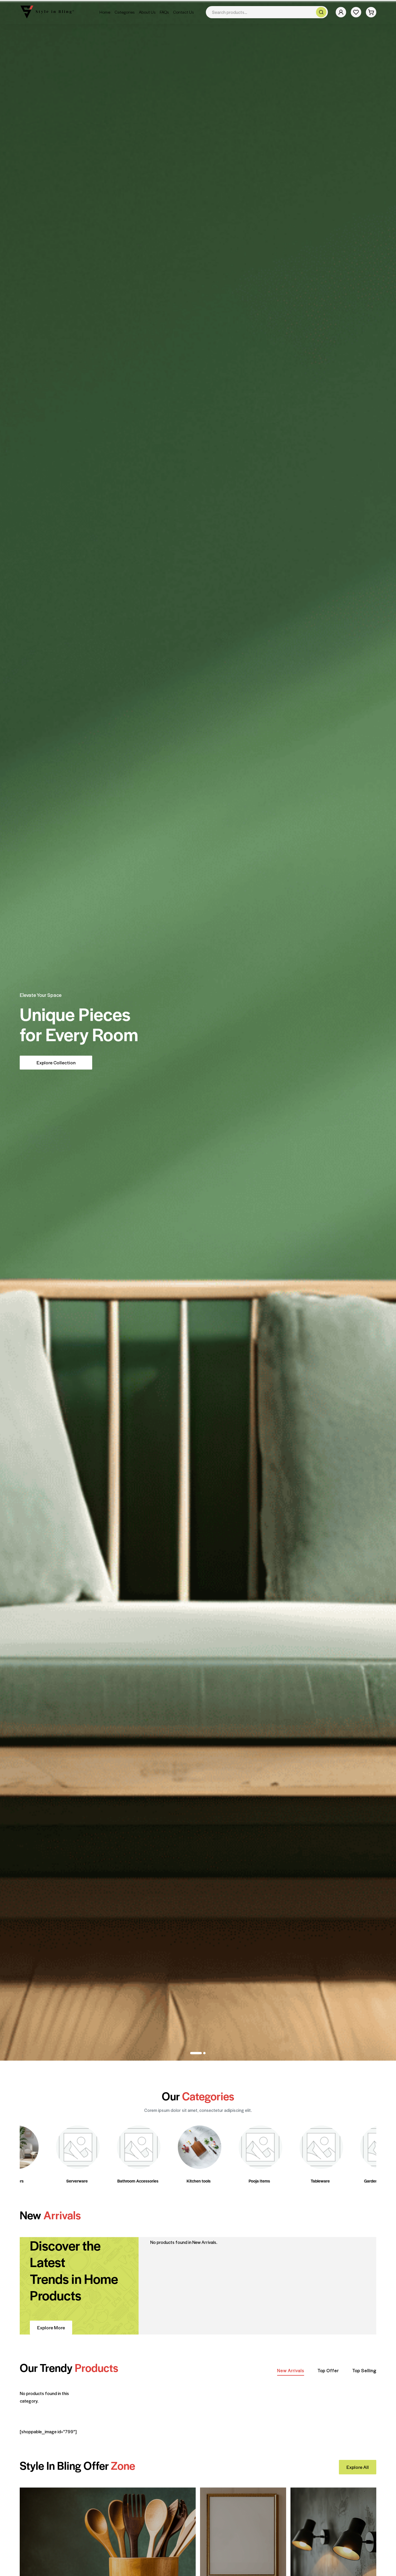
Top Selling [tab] (364, 2370)
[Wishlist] (356, 12)
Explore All (358, 2467)
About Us (147, 12)
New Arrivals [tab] (291, 2370)
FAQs (164, 12)
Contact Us (183, 12)
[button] (196, 2053)
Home (105, 12)
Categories (125, 12)
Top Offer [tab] (328, 2370)
